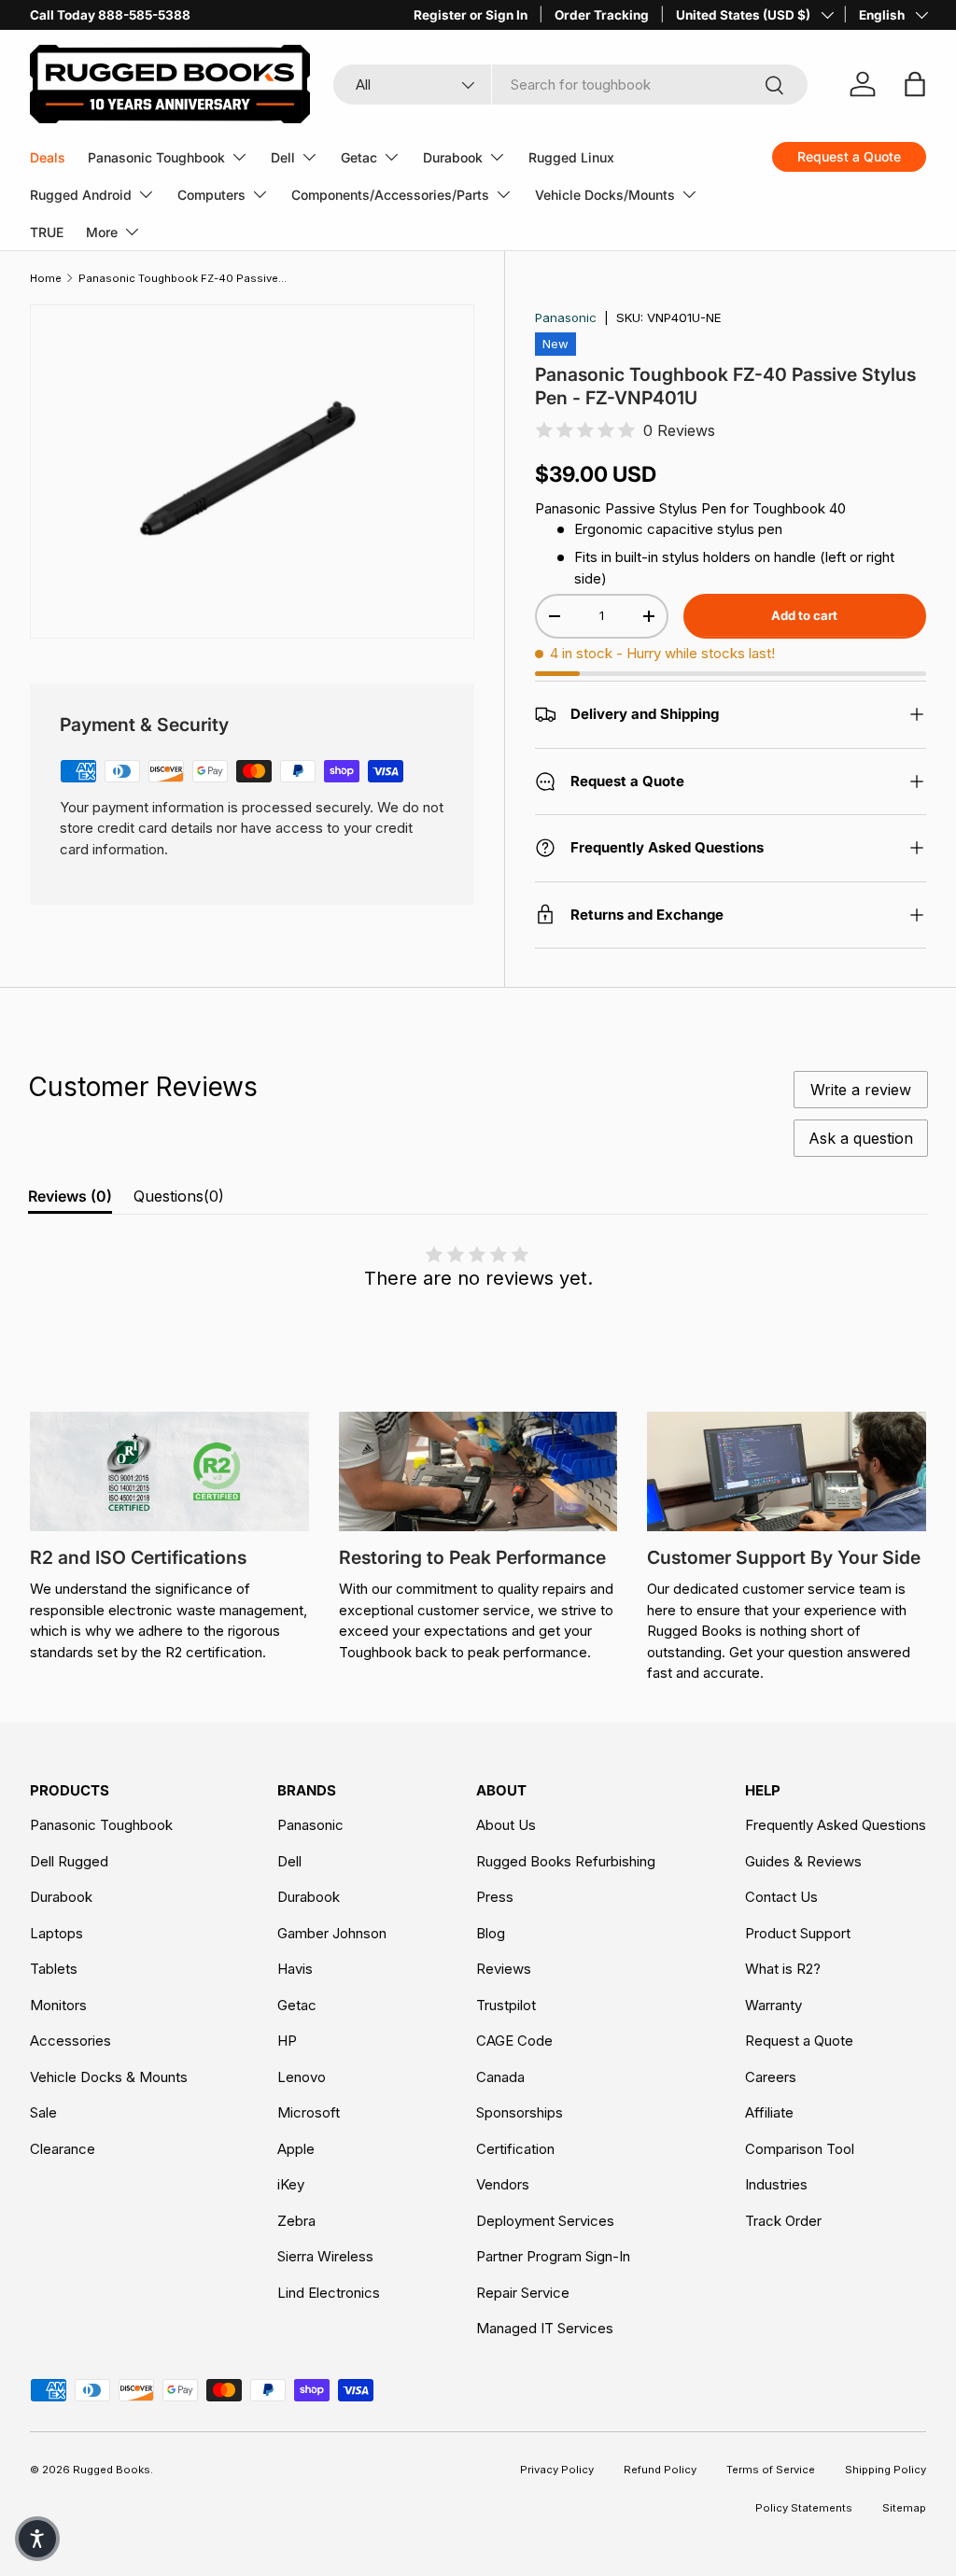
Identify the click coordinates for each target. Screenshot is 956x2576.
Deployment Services (545, 2221)
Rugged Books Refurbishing (566, 1861)
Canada (500, 2077)
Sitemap (904, 2508)
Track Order (783, 2221)
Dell (289, 1861)
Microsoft (309, 2112)
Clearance (63, 2149)
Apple (296, 2149)
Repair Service (523, 2293)
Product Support (798, 1933)
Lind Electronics (329, 2293)
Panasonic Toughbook (101, 1825)
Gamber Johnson (332, 1933)
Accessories (70, 2041)
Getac (297, 2005)
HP (287, 2041)
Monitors (58, 2005)
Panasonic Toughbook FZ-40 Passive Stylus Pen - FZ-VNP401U (183, 278)
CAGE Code (514, 2041)
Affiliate (769, 2112)
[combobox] (570, 84)
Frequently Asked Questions (836, 1825)
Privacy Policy (557, 2470)
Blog (491, 1933)
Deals (48, 157)
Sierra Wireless (325, 2256)
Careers (771, 2077)
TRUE (47, 232)
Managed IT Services (545, 2328)
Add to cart (804, 615)
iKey (291, 2184)
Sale (43, 2112)
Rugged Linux (571, 157)
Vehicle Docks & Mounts (109, 2077)
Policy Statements (804, 2508)
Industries (776, 2184)
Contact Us (781, 1897)
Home (46, 278)
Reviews (504, 1969)
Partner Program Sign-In (553, 2256)
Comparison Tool (800, 2149)
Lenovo (302, 2077)
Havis (295, 1969)
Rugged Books (112, 2470)
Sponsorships (520, 2112)
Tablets (54, 1969)
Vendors (503, 2184)
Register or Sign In (471, 15)
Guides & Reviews (803, 1861)
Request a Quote (799, 2041)
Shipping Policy (886, 2470)
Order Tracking (602, 15)
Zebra (296, 2221)
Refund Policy (660, 2470)
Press (495, 1897)
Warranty (773, 2005)
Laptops (56, 1933)
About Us (506, 1825)
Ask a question (861, 1138)
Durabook (61, 1897)
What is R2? (783, 1969)
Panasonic (566, 317)
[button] (37, 2539)
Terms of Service (771, 2470)
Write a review (861, 1090)
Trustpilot (506, 2005)
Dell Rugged (69, 1861)
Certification (515, 2149)
